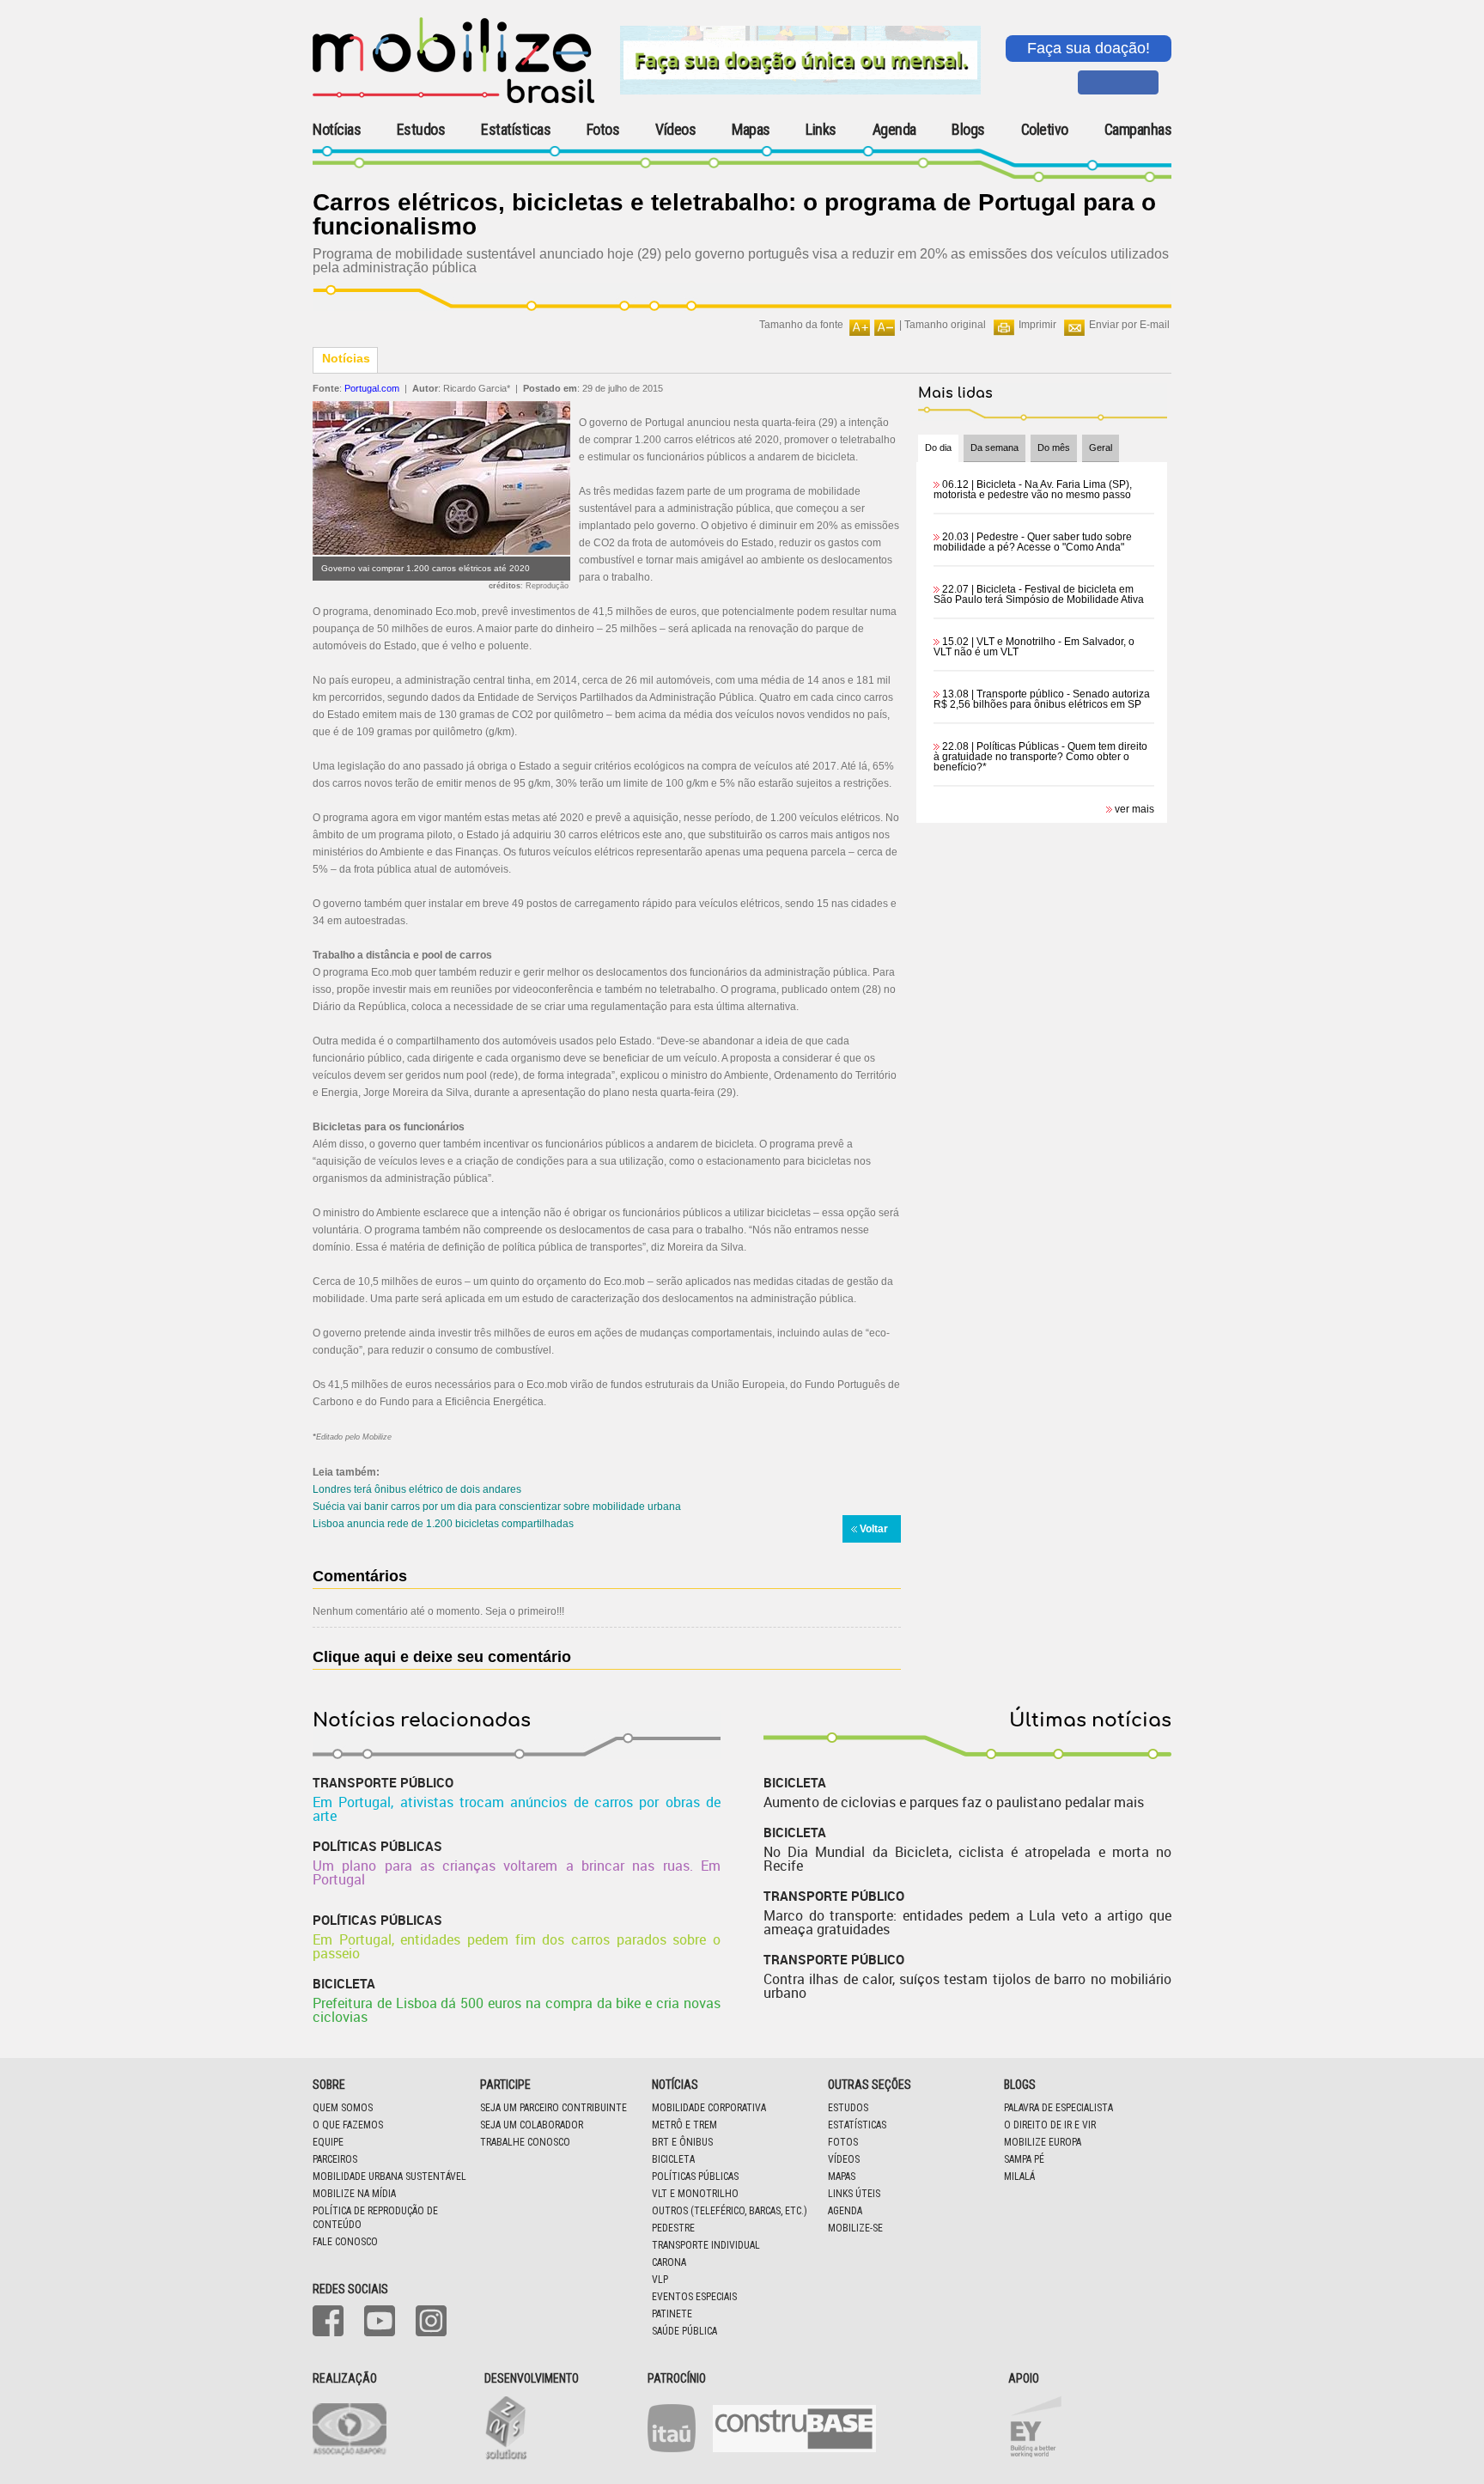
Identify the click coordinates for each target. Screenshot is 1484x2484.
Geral (1101, 447)
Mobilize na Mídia (354, 2194)
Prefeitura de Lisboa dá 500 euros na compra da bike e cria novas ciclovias (517, 2010)
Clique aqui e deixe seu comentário (442, 1657)
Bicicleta (673, 2159)
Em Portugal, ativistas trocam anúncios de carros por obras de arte (517, 1809)
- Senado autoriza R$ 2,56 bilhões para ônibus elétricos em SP (1042, 699)
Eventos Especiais (694, 2297)
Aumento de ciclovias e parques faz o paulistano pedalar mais (954, 1802)
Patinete (672, 2314)
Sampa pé (1024, 2159)
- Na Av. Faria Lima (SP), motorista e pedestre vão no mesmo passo (1033, 490)
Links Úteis (854, 2194)
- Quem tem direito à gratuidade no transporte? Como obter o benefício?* (1040, 757)
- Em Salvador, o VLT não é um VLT (1034, 647)
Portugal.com (372, 388)
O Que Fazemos (348, 2125)
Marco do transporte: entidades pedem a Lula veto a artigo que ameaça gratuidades (967, 1922)
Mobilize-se (855, 2228)
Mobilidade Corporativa (709, 2108)
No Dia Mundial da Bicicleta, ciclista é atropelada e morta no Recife (967, 1859)
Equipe (328, 2142)
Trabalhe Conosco (525, 2142)
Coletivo (1045, 130)
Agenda (894, 130)
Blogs (968, 130)
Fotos (603, 130)
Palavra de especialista (1058, 2108)
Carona (669, 2262)
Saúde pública (684, 2331)
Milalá (1019, 2177)
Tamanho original (945, 325)
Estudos (421, 130)
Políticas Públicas (695, 2177)
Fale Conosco (345, 2242)
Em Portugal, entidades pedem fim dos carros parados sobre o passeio (517, 1946)
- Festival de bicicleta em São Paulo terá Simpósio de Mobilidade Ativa (1039, 594)
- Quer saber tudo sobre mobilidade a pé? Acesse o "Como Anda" (1033, 542)
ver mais (1134, 809)
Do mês (1054, 447)
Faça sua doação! (1089, 48)
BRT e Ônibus (682, 2142)
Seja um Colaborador (532, 2125)
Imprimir (1037, 325)
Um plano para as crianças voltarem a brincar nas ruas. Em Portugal (517, 1872)
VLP (660, 2280)
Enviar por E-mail (1129, 325)
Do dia (938, 447)
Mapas (751, 130)
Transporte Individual (706, 2245)
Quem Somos (343, 2108)
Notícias (337, 130)
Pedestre (673, 2228)
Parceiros (335, 2159)
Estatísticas (516, 130)
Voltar (874, 1529)
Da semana (994, 447)
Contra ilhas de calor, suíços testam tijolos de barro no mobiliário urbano (967, 1986)
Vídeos (675, 130)
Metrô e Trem (684, 2125)
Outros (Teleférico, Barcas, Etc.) (730, 2211)
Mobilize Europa (1043, 2142)
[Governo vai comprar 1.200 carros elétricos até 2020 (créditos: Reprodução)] (441, 551)
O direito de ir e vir (1050, 2125)
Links (821, 130)
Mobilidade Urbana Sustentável (389, 2177)
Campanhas (1138, 130)
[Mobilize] (453, 100)
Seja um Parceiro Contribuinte (553, 2108)
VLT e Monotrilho (695, 2194)
